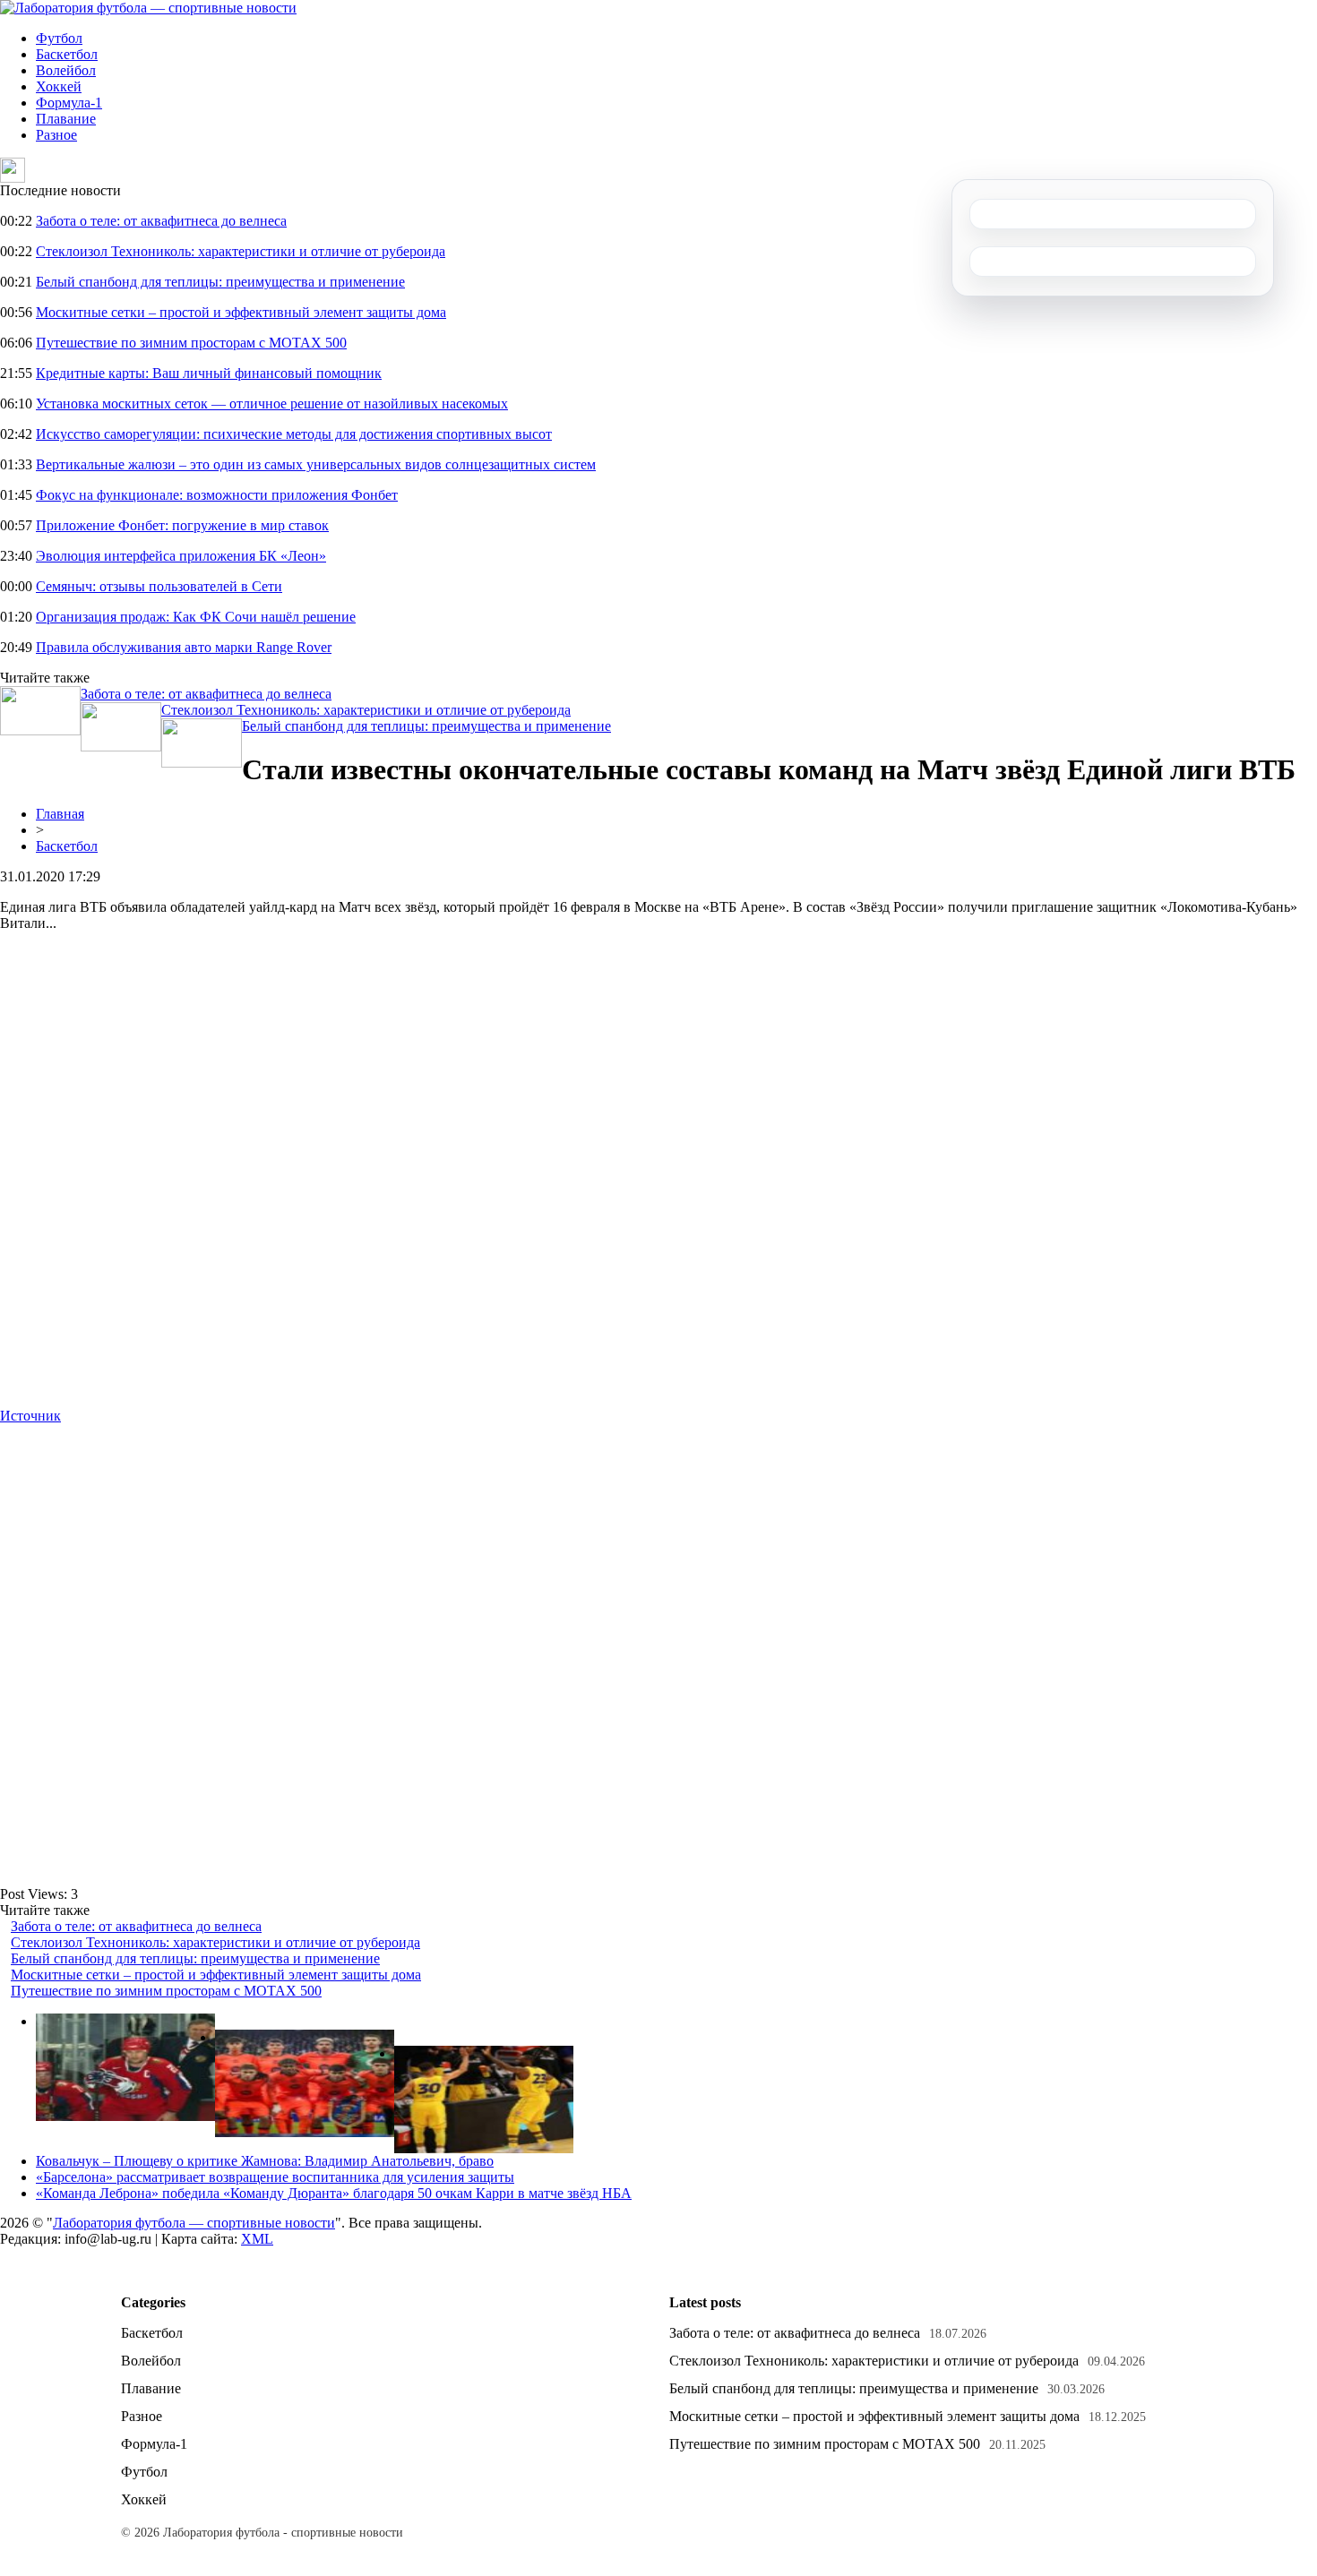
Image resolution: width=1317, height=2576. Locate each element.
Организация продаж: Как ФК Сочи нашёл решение (196, 617)
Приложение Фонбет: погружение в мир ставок (182, 525)
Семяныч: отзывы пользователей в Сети (159, 586)
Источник (30, 1416)
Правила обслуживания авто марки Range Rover (184, 647)
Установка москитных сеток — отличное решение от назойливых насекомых (272, 404)
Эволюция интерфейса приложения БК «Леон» (181, 556)
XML (257, 2239)
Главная (60, 814)
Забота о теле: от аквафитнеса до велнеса (161, 221)
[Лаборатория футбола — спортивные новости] (148, 8)
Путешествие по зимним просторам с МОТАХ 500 (191, 343)
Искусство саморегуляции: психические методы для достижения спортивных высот (294, 434)
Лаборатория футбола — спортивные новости (194, 2223)
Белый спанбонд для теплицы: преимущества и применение (220, 282)
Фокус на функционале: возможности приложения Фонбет (217, 495)
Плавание (66, 119)
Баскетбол (67, 54)
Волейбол (66, 70)
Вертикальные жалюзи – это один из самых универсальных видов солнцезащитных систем (316, 464)
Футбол (59, 38)
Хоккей (59, 86)
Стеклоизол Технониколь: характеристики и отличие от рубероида (241, 251)
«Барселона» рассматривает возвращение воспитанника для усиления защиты (275, 2177)
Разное (56, 135)
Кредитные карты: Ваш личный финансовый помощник (209, 373)
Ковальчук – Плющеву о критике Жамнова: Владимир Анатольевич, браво (265, 2161)
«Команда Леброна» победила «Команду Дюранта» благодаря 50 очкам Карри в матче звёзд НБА (334, 2193)
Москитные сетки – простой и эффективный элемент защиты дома (241, 312)
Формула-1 (69, 103)
